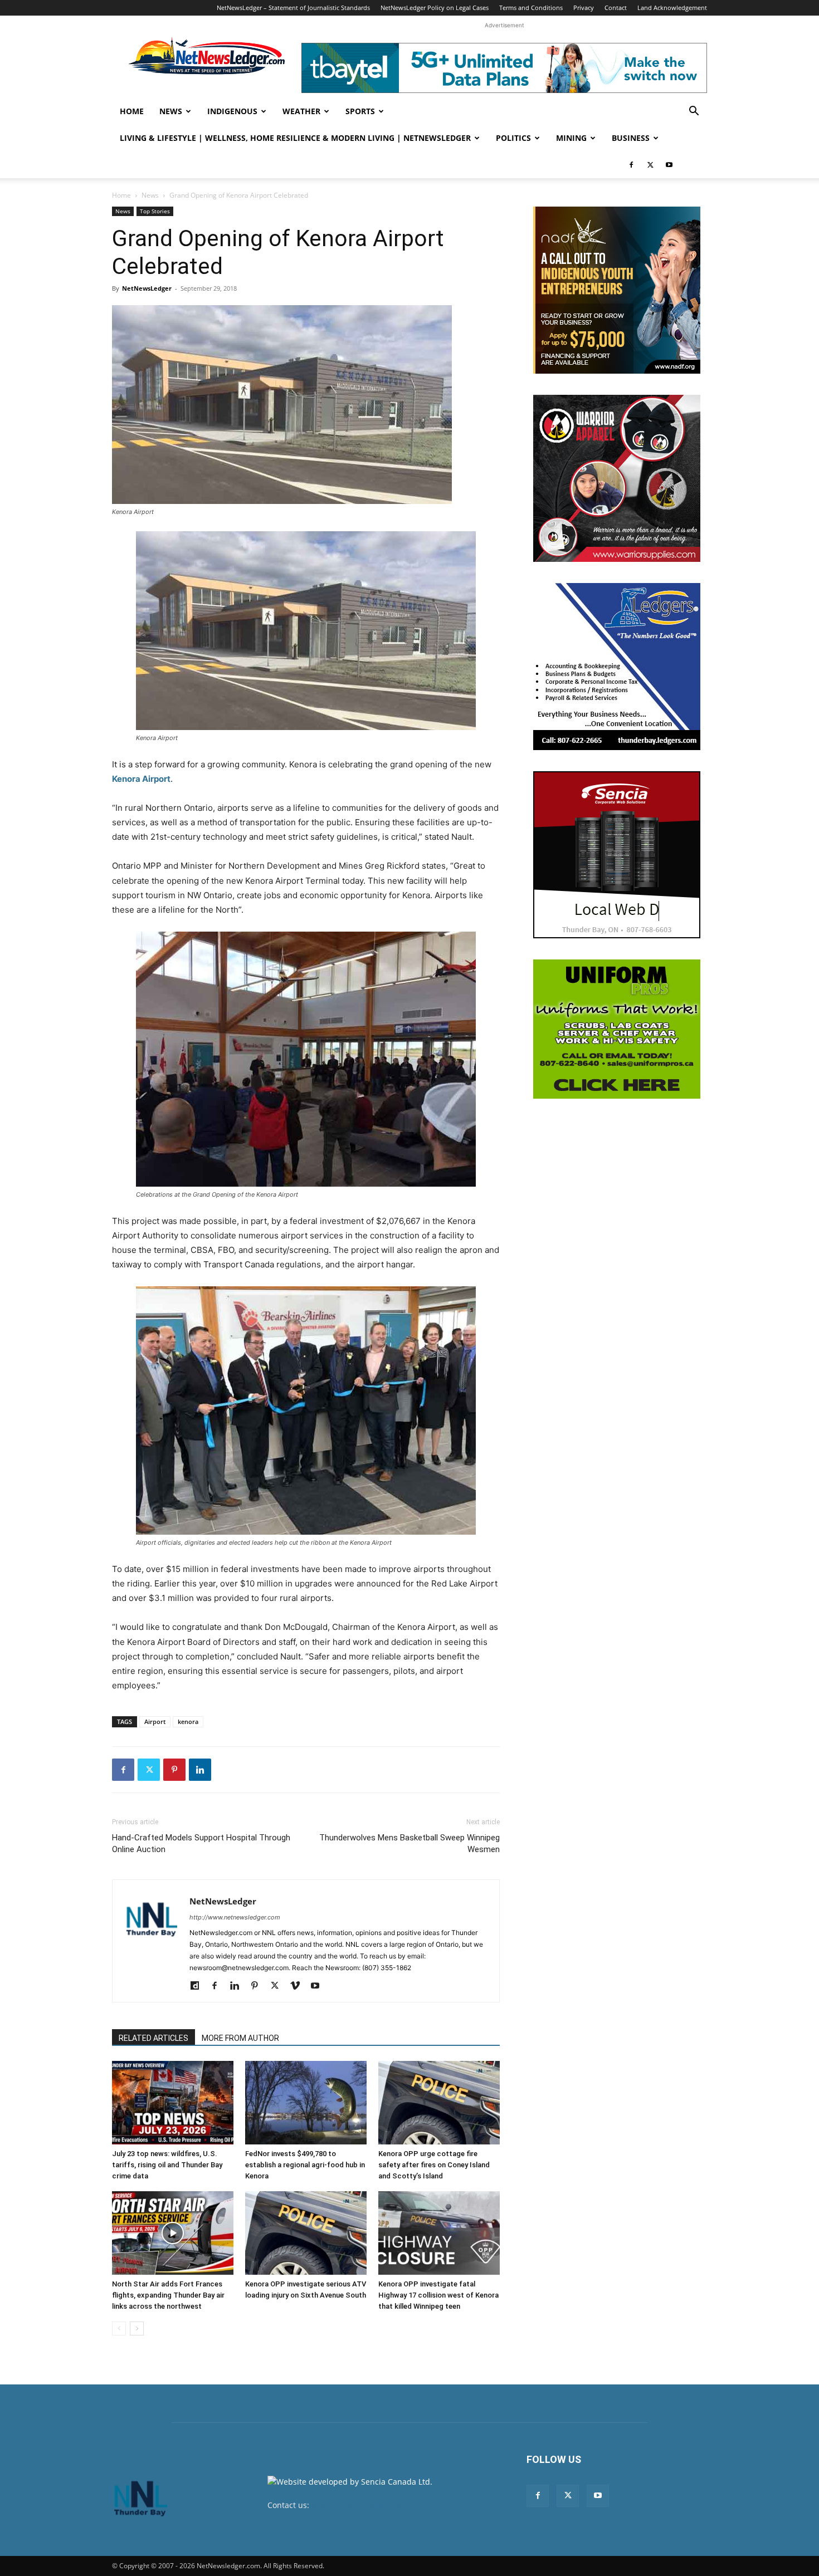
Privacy (584, 8)
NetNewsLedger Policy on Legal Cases (435, 8)
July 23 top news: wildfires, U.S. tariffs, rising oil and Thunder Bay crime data (167, 2165)
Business (631, 138)
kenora (188, 1722)
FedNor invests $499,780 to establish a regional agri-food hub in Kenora (305, 2165)
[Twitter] (650, 165)
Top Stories (155, 211)
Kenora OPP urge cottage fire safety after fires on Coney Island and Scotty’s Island (434, 2165)
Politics (513, 138)
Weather (301, 111)
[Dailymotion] (199, 1986)
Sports (360, 111)
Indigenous (232, 111)
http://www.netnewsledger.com (235, 1917)
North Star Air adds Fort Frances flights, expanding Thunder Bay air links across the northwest (168, 2295)
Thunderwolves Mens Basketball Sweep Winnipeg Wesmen (409, 1843)
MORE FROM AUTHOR (240, 2038)
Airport (155, 1722)
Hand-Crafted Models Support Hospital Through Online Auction (201, 1843)
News (171, 111)
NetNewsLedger (147, 288)
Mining (571, 138)
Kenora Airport (141, 779)
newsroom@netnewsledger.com (371, 2505)
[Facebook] (631, 165)
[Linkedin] (200, 1770)
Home (132, 111)
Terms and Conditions (531, 8)
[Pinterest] (174, 1770)
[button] (694, 112)
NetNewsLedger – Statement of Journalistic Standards (293, 8)
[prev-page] (119, 2328)
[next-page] (137, 2328)
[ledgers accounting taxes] (617, 667)
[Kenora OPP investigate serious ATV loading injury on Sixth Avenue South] (306, 2233)
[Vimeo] (299, 1986)
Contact (616, 8)
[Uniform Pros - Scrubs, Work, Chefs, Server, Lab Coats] (617, 1029)
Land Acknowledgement (672, 8)
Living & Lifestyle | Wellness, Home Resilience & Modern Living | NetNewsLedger (295, 138)
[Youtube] (669, 165)
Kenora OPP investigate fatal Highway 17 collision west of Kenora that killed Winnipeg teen (438, 2295)
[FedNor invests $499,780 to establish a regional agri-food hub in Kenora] (306, 2103)
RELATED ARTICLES (153, 2038)
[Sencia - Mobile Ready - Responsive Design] (617, 855)
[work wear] (617, 478)
